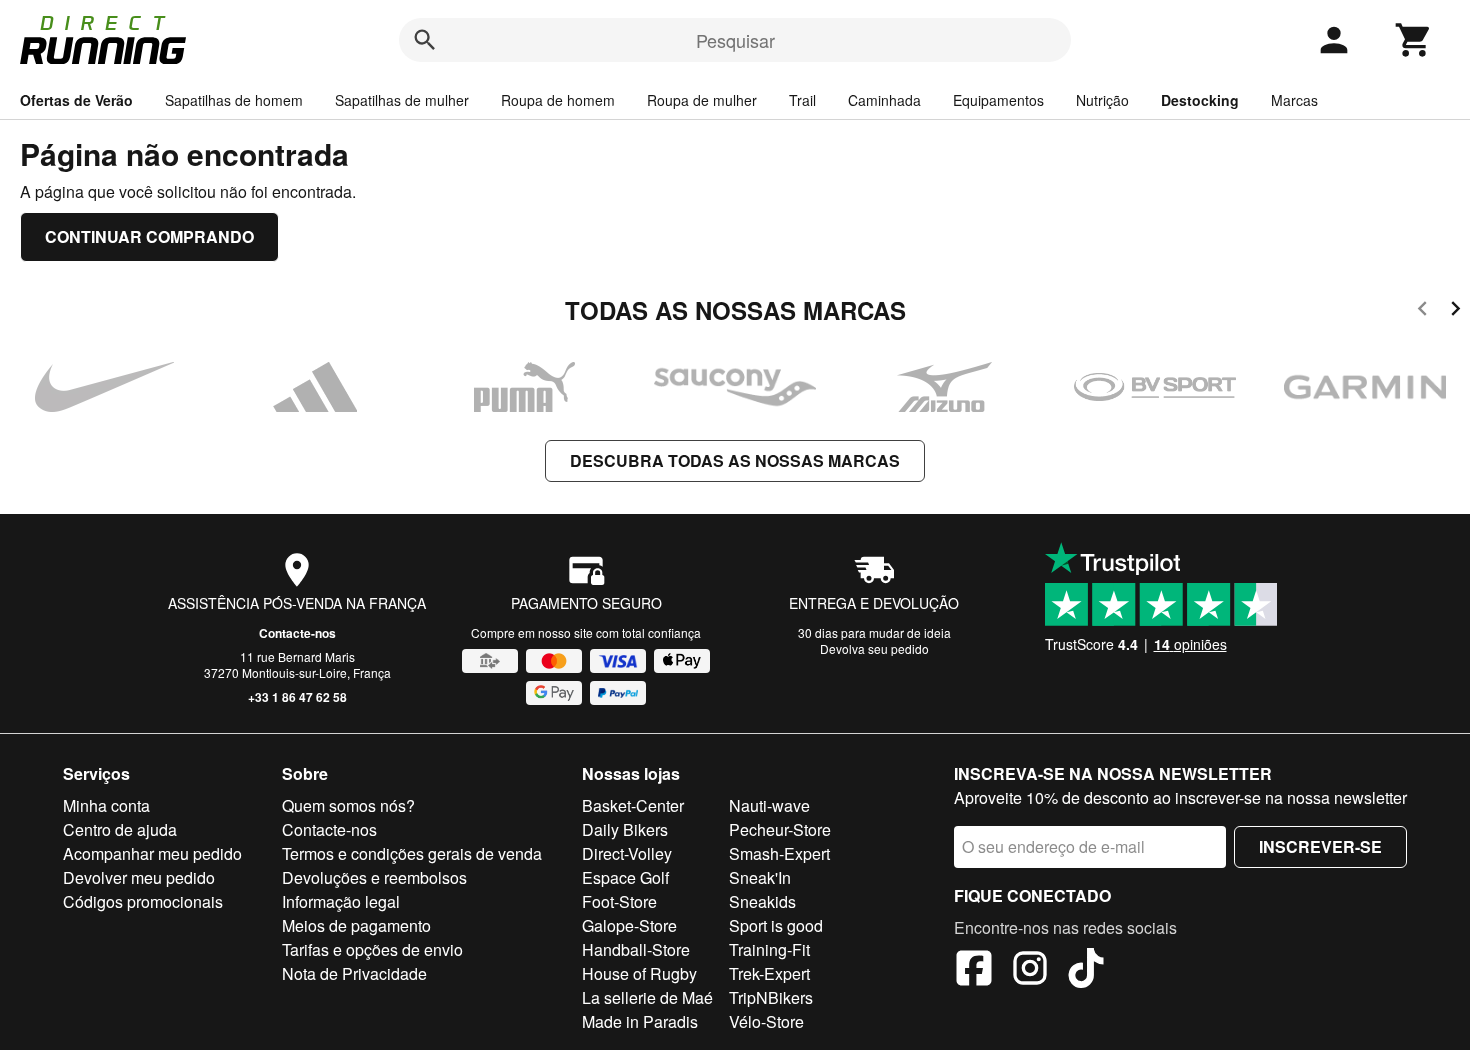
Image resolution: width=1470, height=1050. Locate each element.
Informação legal (341, 901)
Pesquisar (735, 40)
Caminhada (884, 100)
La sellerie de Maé (647, 997)
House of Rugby (639, 973)
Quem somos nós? (348, 805)
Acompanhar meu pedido (152, 853)
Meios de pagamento (356, 925)
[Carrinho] (1414, 40)
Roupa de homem (558, 100)
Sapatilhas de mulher (402, 100)
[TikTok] (1086, 971)
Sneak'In (760, 877)
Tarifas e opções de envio (372, 949)
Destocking (1200, 100)
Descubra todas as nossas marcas (735, 460)
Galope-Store (629, 925)
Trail (802, 100)
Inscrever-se (1320, 846)
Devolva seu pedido (874, 648)
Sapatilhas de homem (234, 100)
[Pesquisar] (425, 40)
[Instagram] (1030, 971)
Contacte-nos (297, 633)
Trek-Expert (769, 973)
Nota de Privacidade (354, 973)
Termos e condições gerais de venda (412, 853)
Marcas (1294, 100)
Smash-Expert (779, 853)
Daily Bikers (625, 829)
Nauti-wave (769, 805)
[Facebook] (974, 971)
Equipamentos (998, 100)
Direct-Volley (627, 853)
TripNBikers (771, 997)
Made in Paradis (640, 1021)
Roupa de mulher (702, 100)
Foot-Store (619, 901)
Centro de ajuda (120, 829)
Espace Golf (625, 877)
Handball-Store (636, 949)
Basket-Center (633, 805)
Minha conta (106, 805)
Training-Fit (769, 949)
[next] (1455, 311)
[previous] (1422, 311)
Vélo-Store (766, 1021)
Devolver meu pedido (139, 877)
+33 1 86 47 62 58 (297, 697)
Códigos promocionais (143, 901)
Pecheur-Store (780, 829)
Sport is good (776, 925)
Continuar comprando (149, 236)
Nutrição (1102, 100)
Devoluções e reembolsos (374, 877)
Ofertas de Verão (76, 100)
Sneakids (762, 901)
